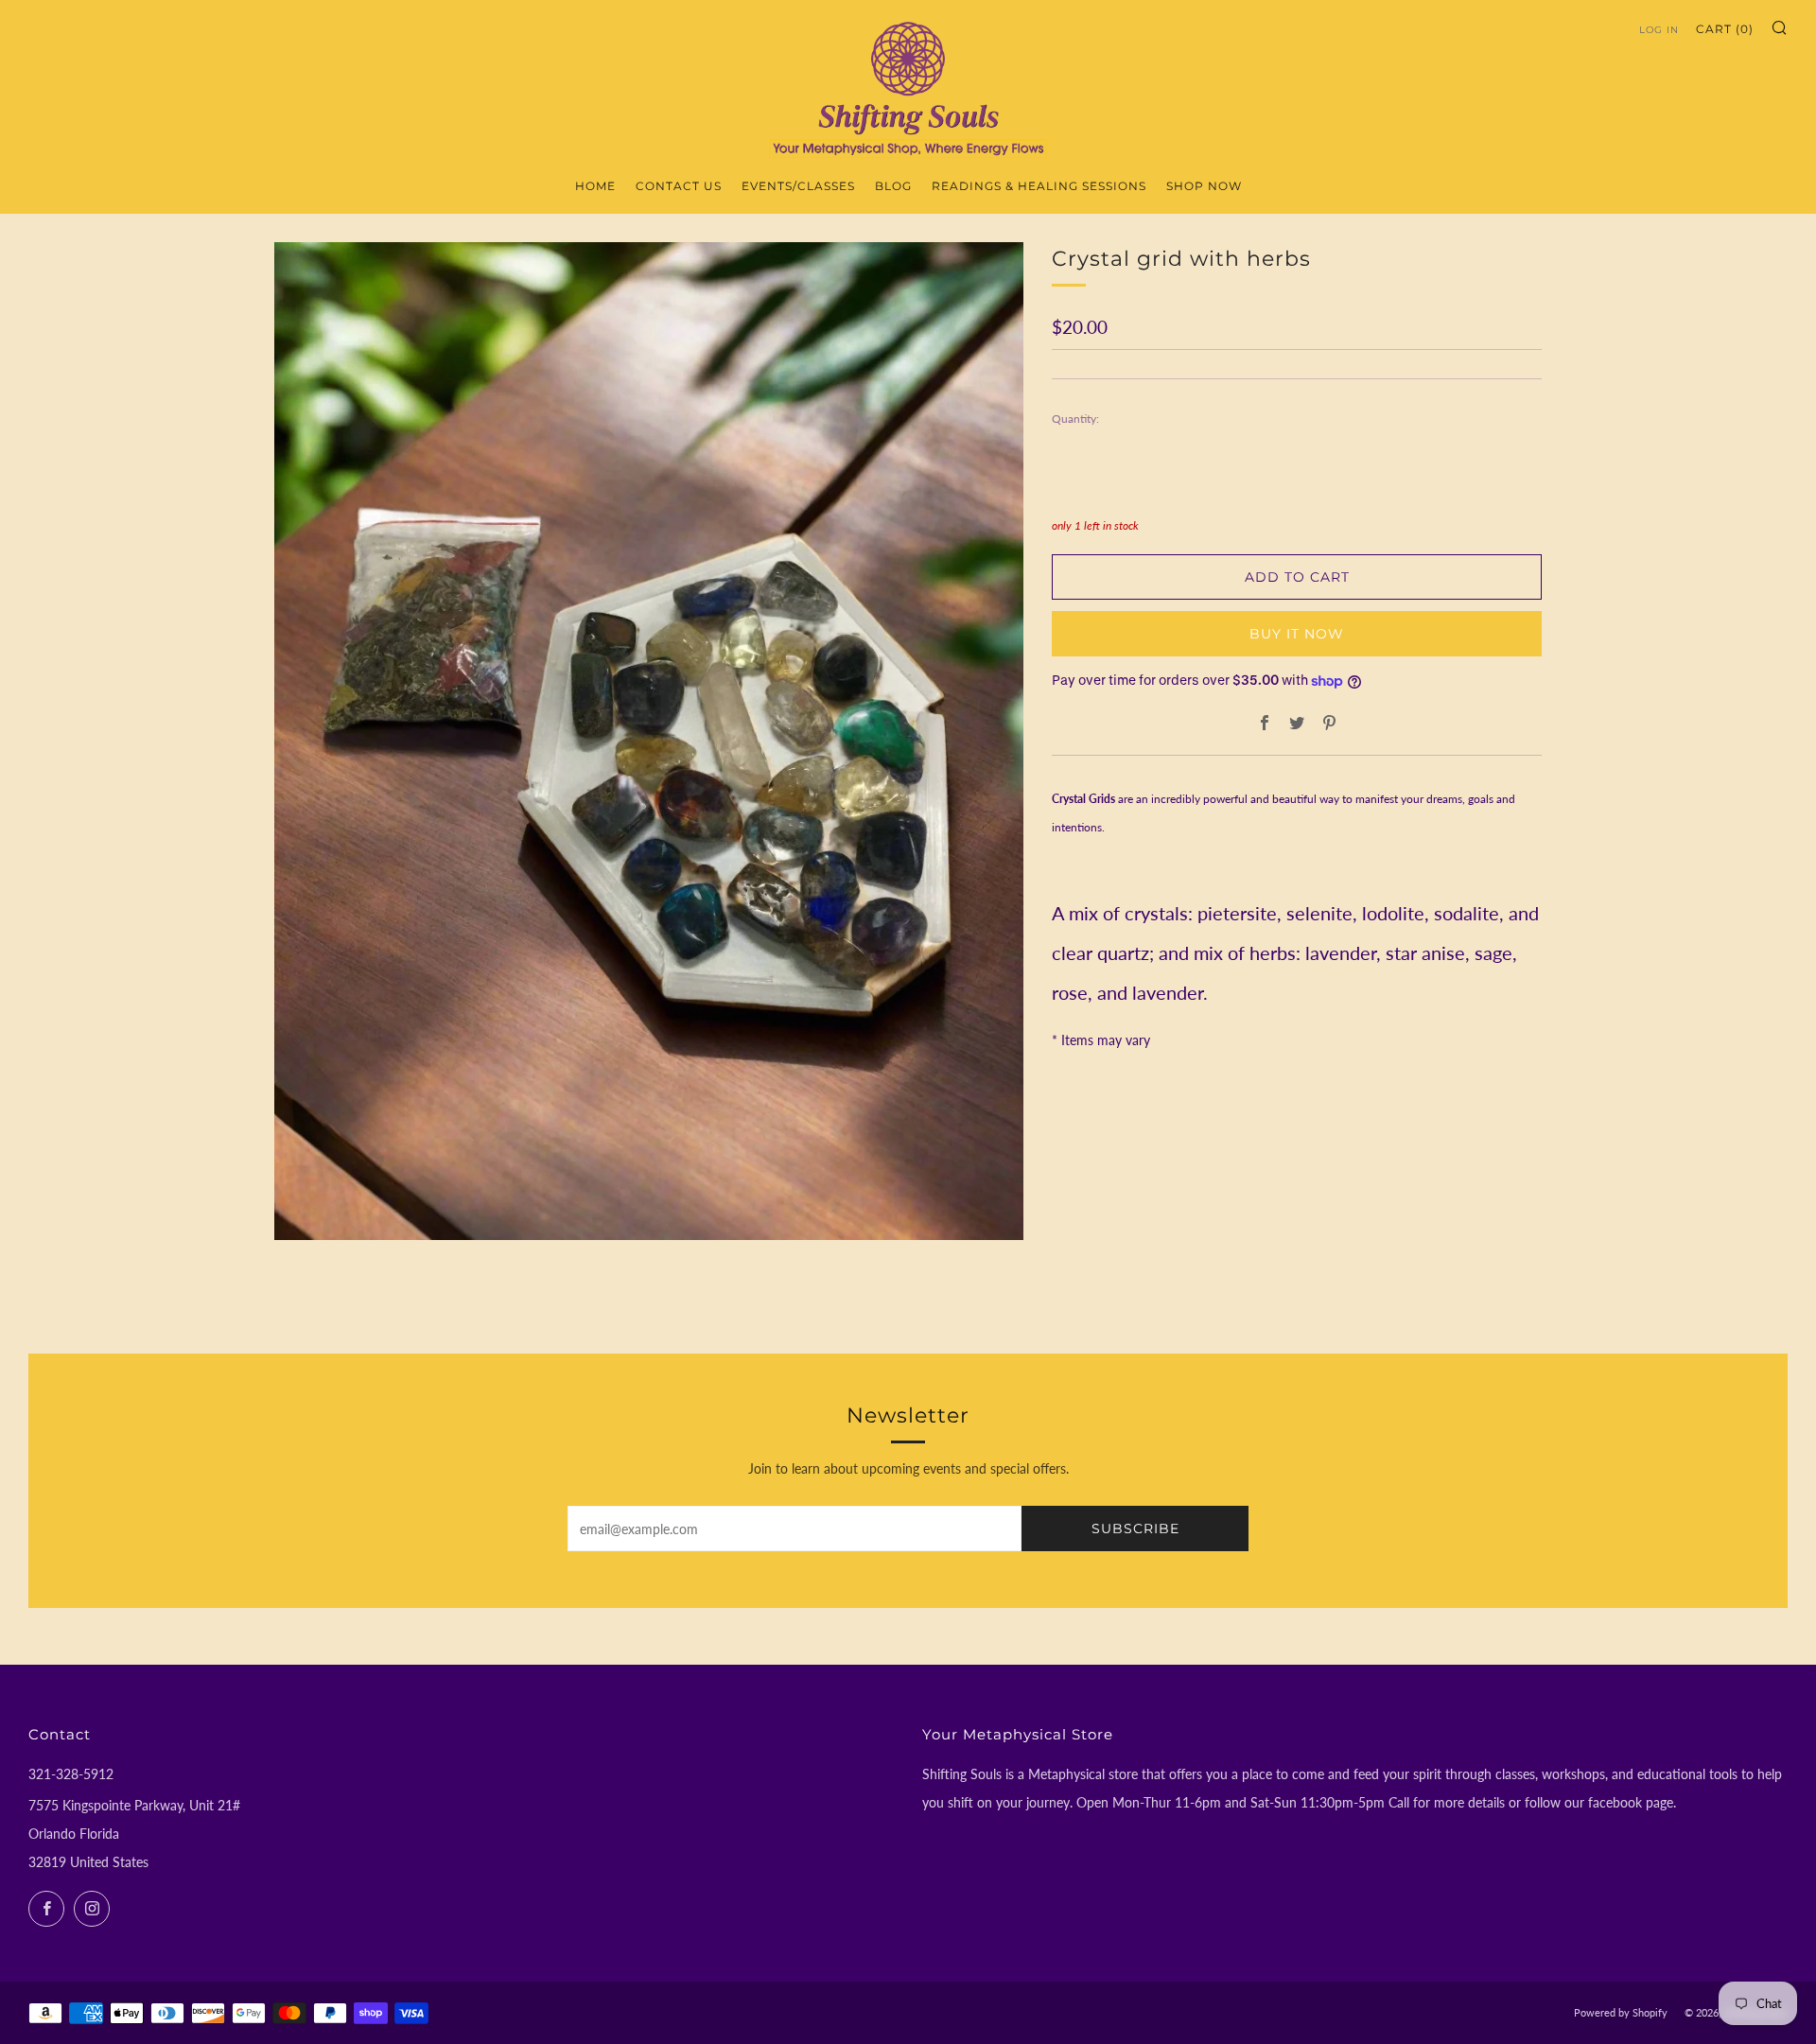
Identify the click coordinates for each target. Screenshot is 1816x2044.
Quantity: (1075, 419)
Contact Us (679, 186)
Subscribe (1135, 1529)
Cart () (1725, 29)
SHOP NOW (1204, 186)
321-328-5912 (71, 1774)
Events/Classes (798, 186)
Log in (1659, 30)
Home (595, 186)
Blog (893, 186)
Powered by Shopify (1621, 2012)
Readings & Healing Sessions (1039, 186)
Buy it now (1297, 634)
